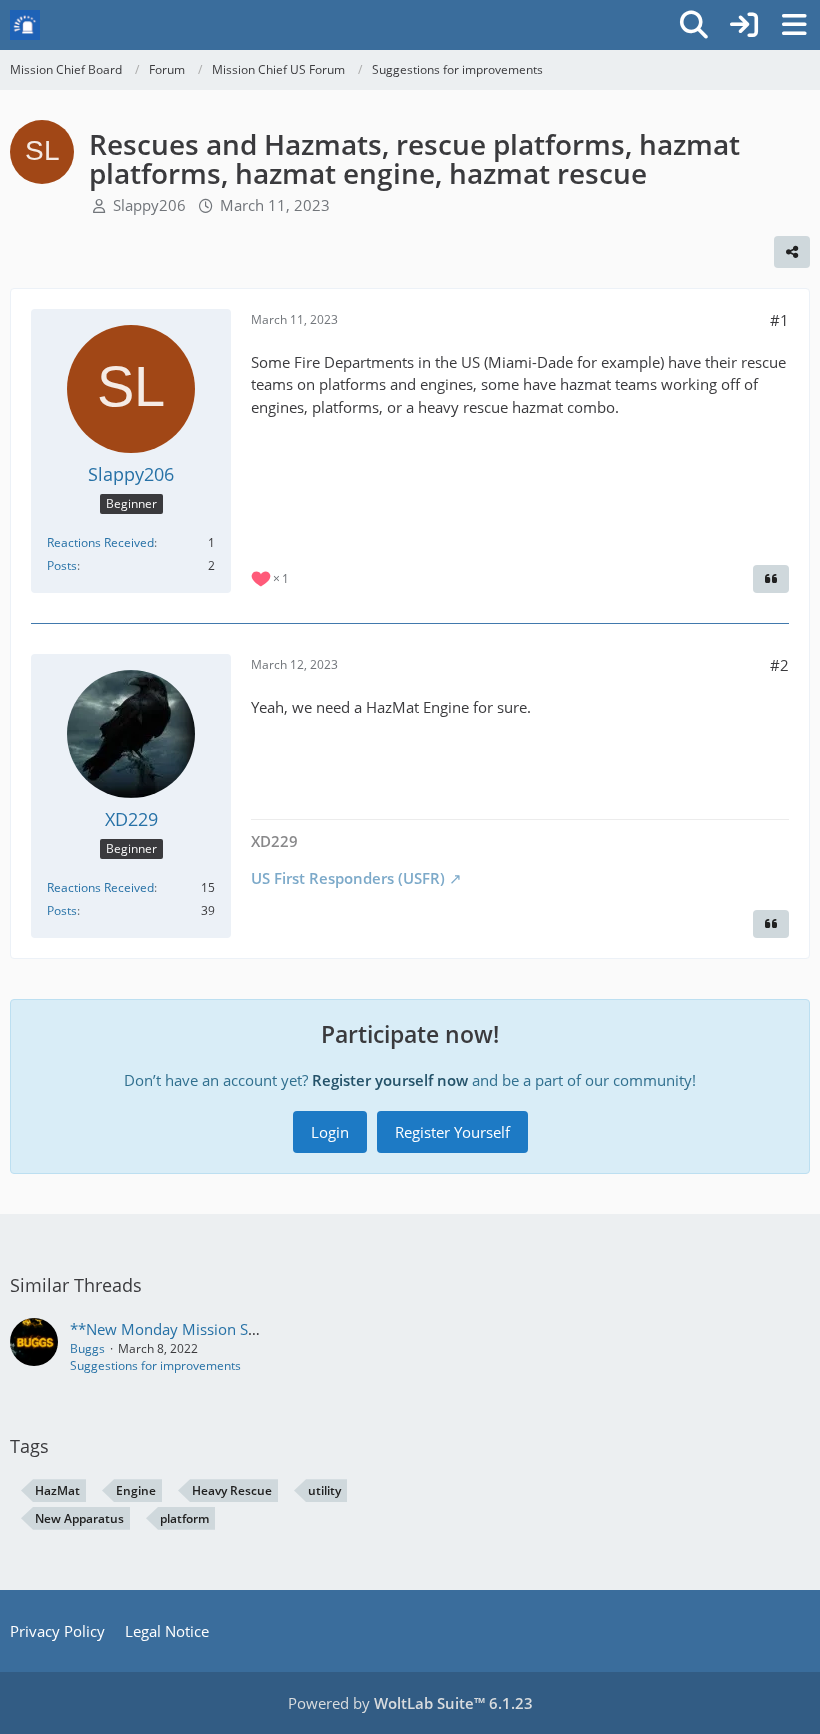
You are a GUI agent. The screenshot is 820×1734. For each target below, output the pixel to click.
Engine (136, 1490)
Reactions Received (100, 542)
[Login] (744, 25)
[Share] (792, 252)
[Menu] (794, 25)
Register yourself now (390, 1080)
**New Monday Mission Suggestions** (204, 1329)
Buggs (87, 1348)
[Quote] (771, 579)
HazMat (57, 1490)
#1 (779, 320)
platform (184, 1518)
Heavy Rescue (232, 1490)
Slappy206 (149, 205)
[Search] (694, 25)
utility (324, 1490)
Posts (62, 565)
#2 (779, 665)
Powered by (410, 1703)
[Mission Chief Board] (25, 25)
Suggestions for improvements (155, 1365)
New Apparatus (79, 1518)
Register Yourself (452, 1132)
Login (330, 1132)
